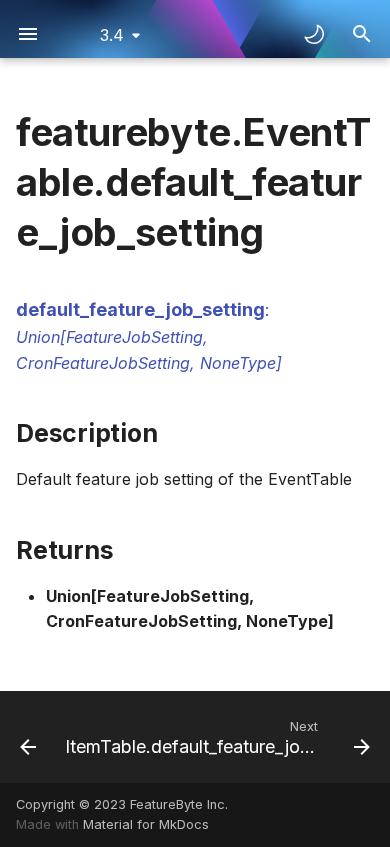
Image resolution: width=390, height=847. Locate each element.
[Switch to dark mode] (314, 34)
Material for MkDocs (146, 824)
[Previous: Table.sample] (24, 737)
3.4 (112, 35)
